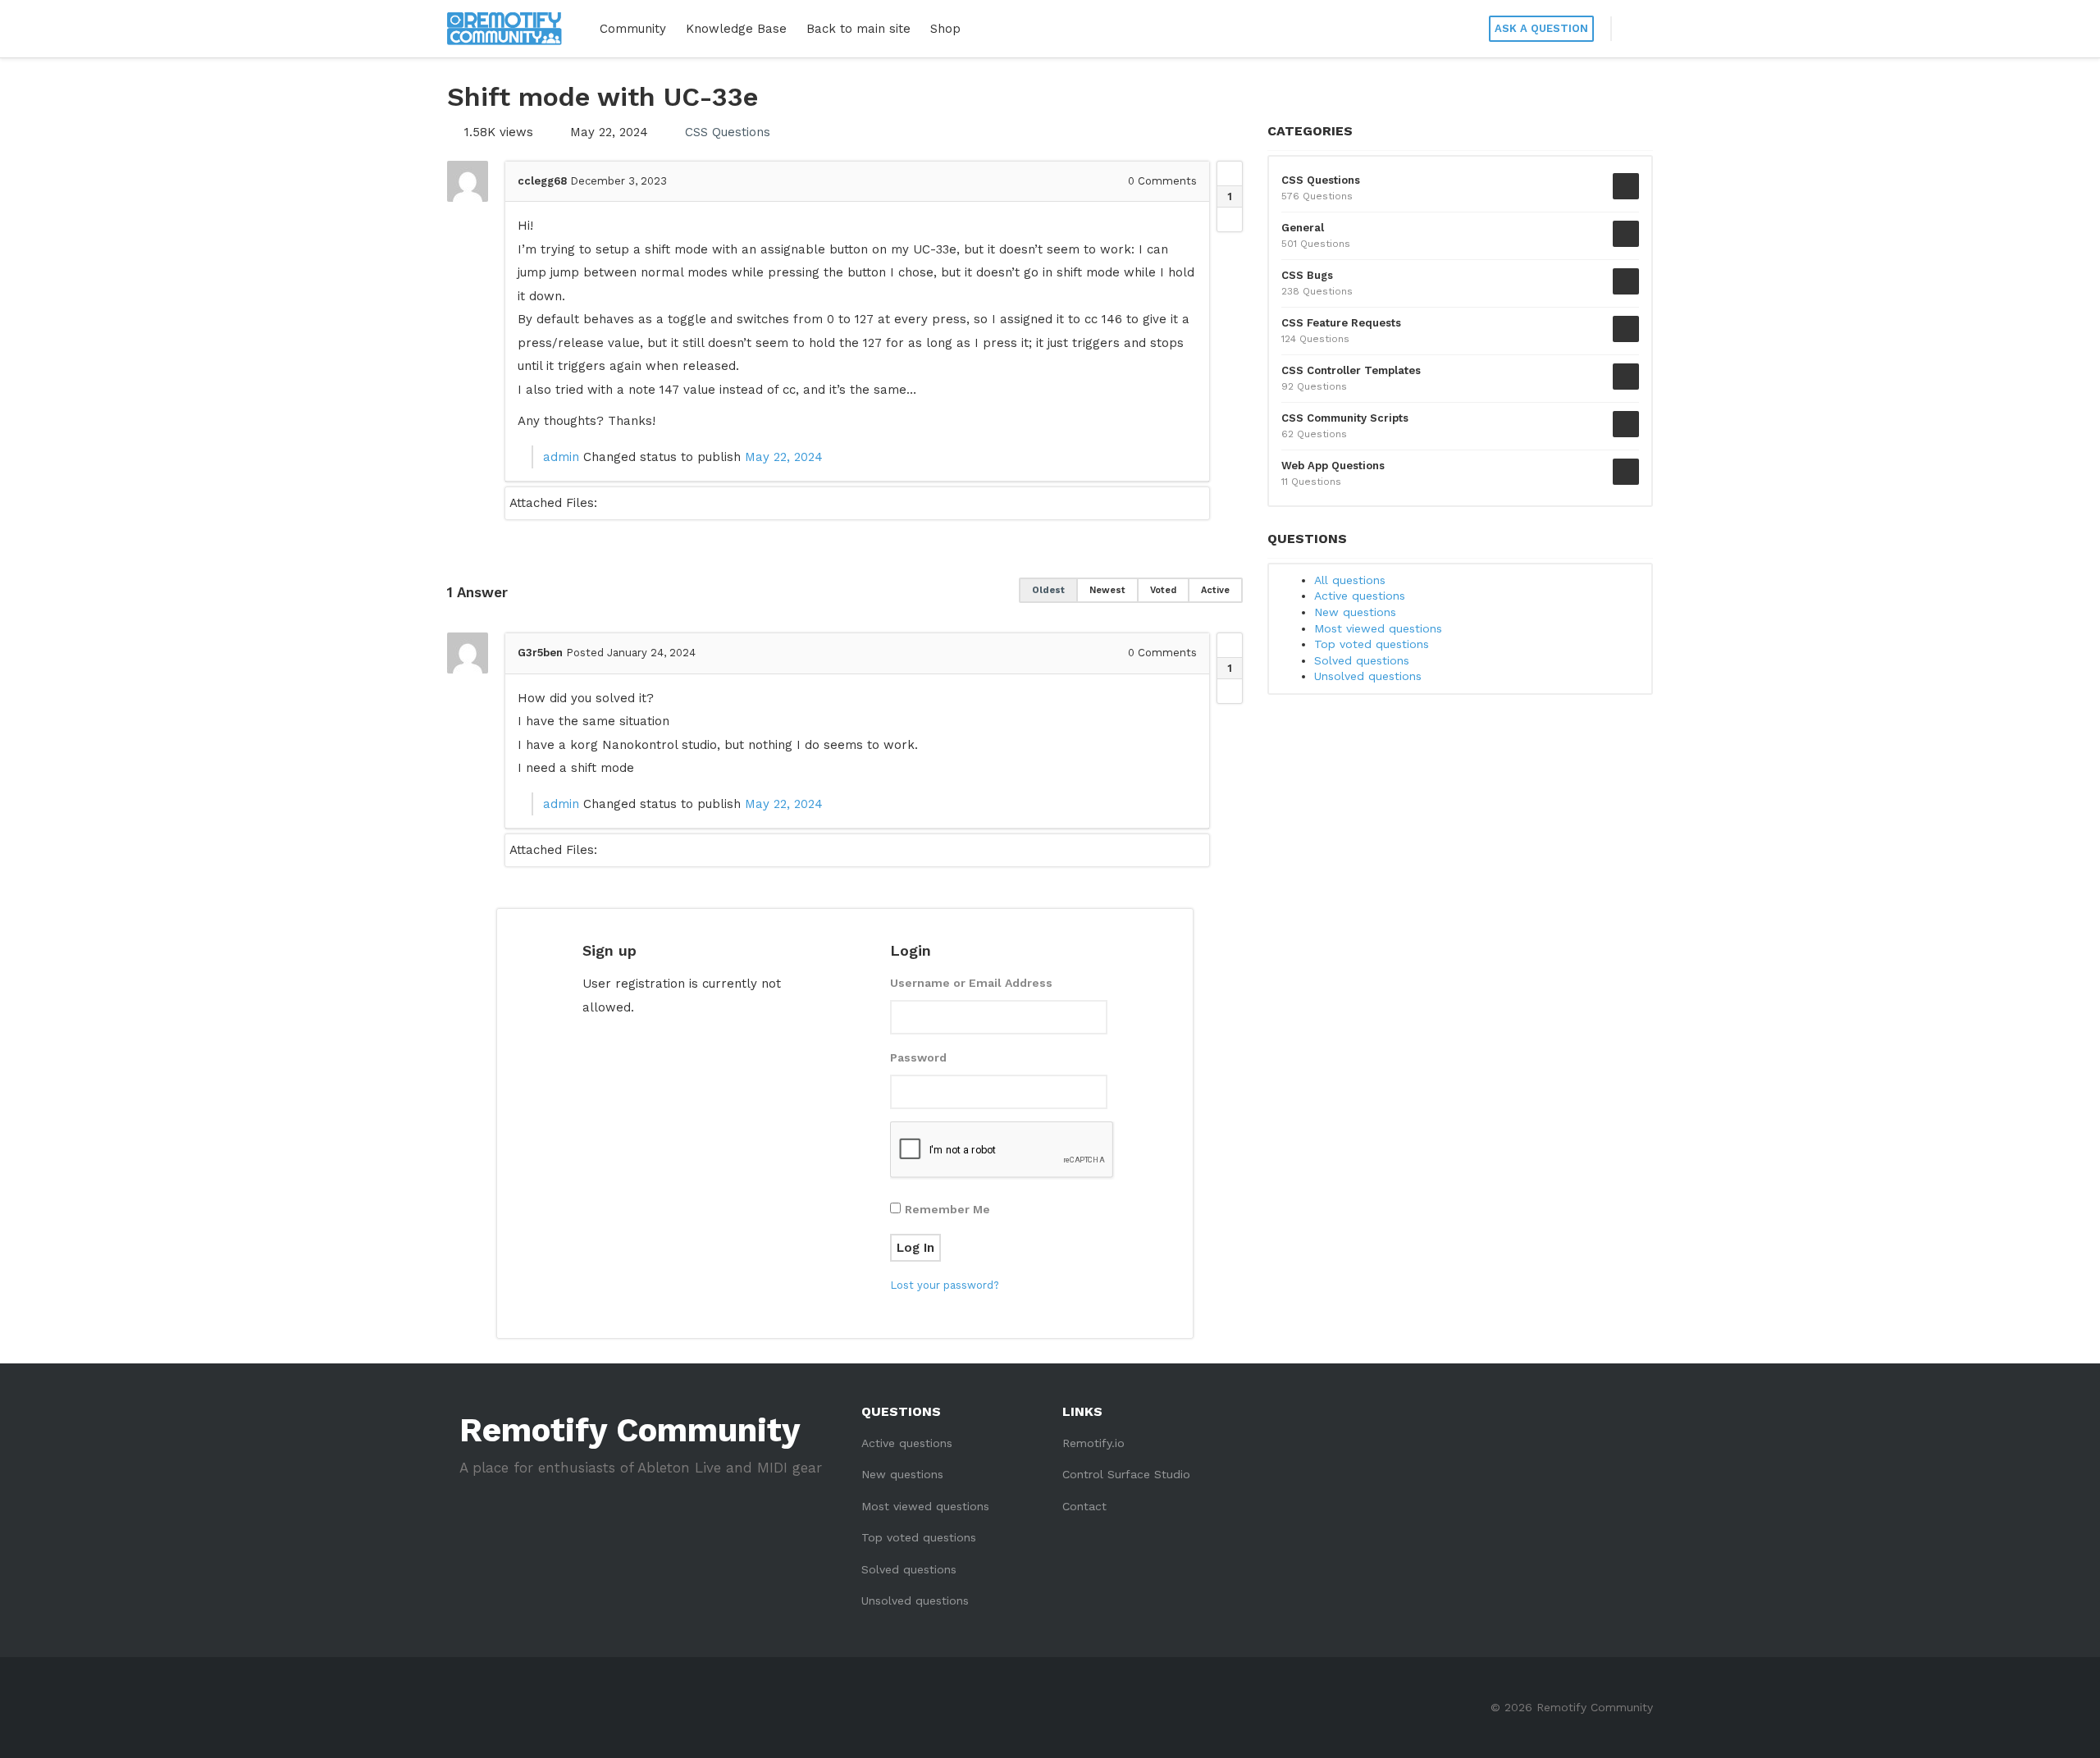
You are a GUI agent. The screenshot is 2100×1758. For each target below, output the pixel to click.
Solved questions (1362, 660)
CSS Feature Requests (1341, 323)
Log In (915, 1248)
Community (633, 29)
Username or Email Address (971, 983)
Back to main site (858, 29)
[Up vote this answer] (1230, 646)
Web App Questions (1333, 466)
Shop (945, 29)
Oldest (1048, 590)
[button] (1632, 29)
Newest (1107, 590)
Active (1215, 590)
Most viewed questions (1378, 628)
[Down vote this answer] (1230, 691)
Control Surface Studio (1126, 1474)
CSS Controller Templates (1351, 370)
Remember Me (947, 1209)
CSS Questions (728, 132)
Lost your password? (945, 1285)
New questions (1355, 612)
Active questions (1360, 596)
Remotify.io (1093, 1443)
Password (918, 1057)
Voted (1163, 590)
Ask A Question (1541, 28)
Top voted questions (1372, 644)
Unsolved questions (1368, 676)
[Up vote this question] (1230, 174)
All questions (1350, 580)
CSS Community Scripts (1345, 418)
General (1303, 228)
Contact (1084, 1506)
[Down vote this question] (1230, 219)
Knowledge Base (736, 29)
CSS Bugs (1307, 275)
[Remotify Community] (504, 29)
